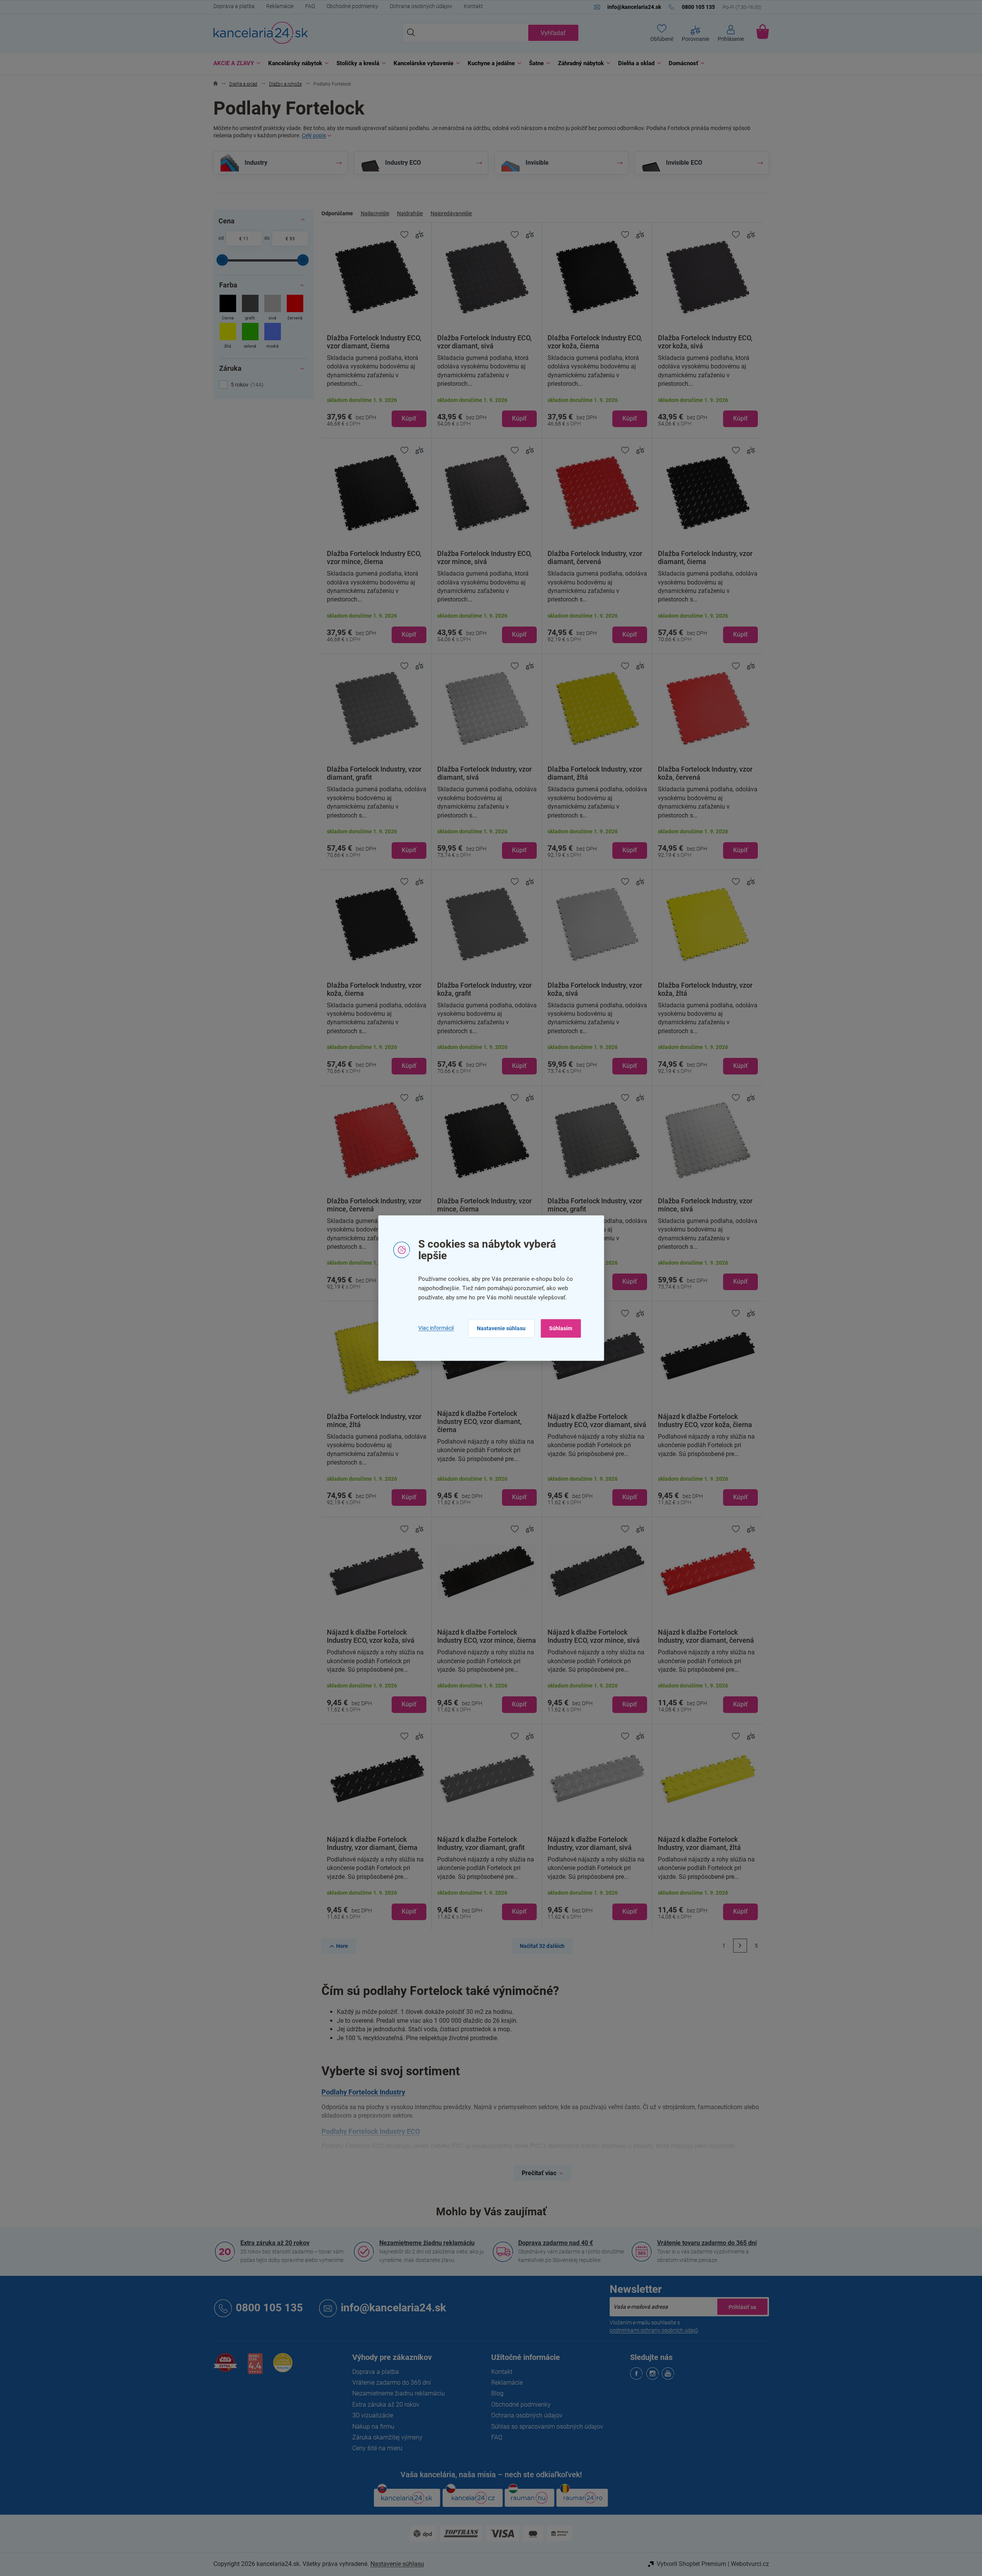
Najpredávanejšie (451, 213)
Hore (342, 1946)
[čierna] (228, 308)
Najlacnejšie (375, 213)
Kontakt (473, 6)
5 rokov (246, 385)
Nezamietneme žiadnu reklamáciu (427, 2243)
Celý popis (314, 135)
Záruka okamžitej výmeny (387, 2437)
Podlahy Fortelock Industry (363, 2092)
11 (246, 239)
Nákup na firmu (373, 2427)
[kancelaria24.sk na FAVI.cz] (225, 2367)
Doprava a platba (234, 6)
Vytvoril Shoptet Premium (691, 2564)
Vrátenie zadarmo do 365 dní (392, 2383)
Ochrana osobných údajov (421, 6)
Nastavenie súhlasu (501, 1328)
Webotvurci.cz (750, 2564)
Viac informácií (436, 1328)
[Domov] (215, 84)
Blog (497, 2393)
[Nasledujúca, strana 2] (740, 1946)
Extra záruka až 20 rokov (275, 2243)
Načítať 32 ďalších (542, 1946)
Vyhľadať (553, 33)
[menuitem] (235, 63)
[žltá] (228, 337)
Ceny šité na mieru (377, 2448)
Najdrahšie (410, 213)
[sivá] (273, 308)
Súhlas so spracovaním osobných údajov (547, 2427)
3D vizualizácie (373, 2415)
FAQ (310, 6)
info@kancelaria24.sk (393, 2308)
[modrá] (273, 337)
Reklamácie (280, 6)
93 (292, 239)
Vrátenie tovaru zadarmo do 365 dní (707, 2243)
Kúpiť (409, 418)
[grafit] (250, 308)
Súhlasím (561, 1328)
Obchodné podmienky (352, 6)
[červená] (295, 308)
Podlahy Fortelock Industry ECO (371, 2131)
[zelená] (250, 337)
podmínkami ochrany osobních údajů (654, 2330)
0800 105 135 (269, 2308)
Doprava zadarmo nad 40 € (556, 2243)
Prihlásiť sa (742, 2307)
